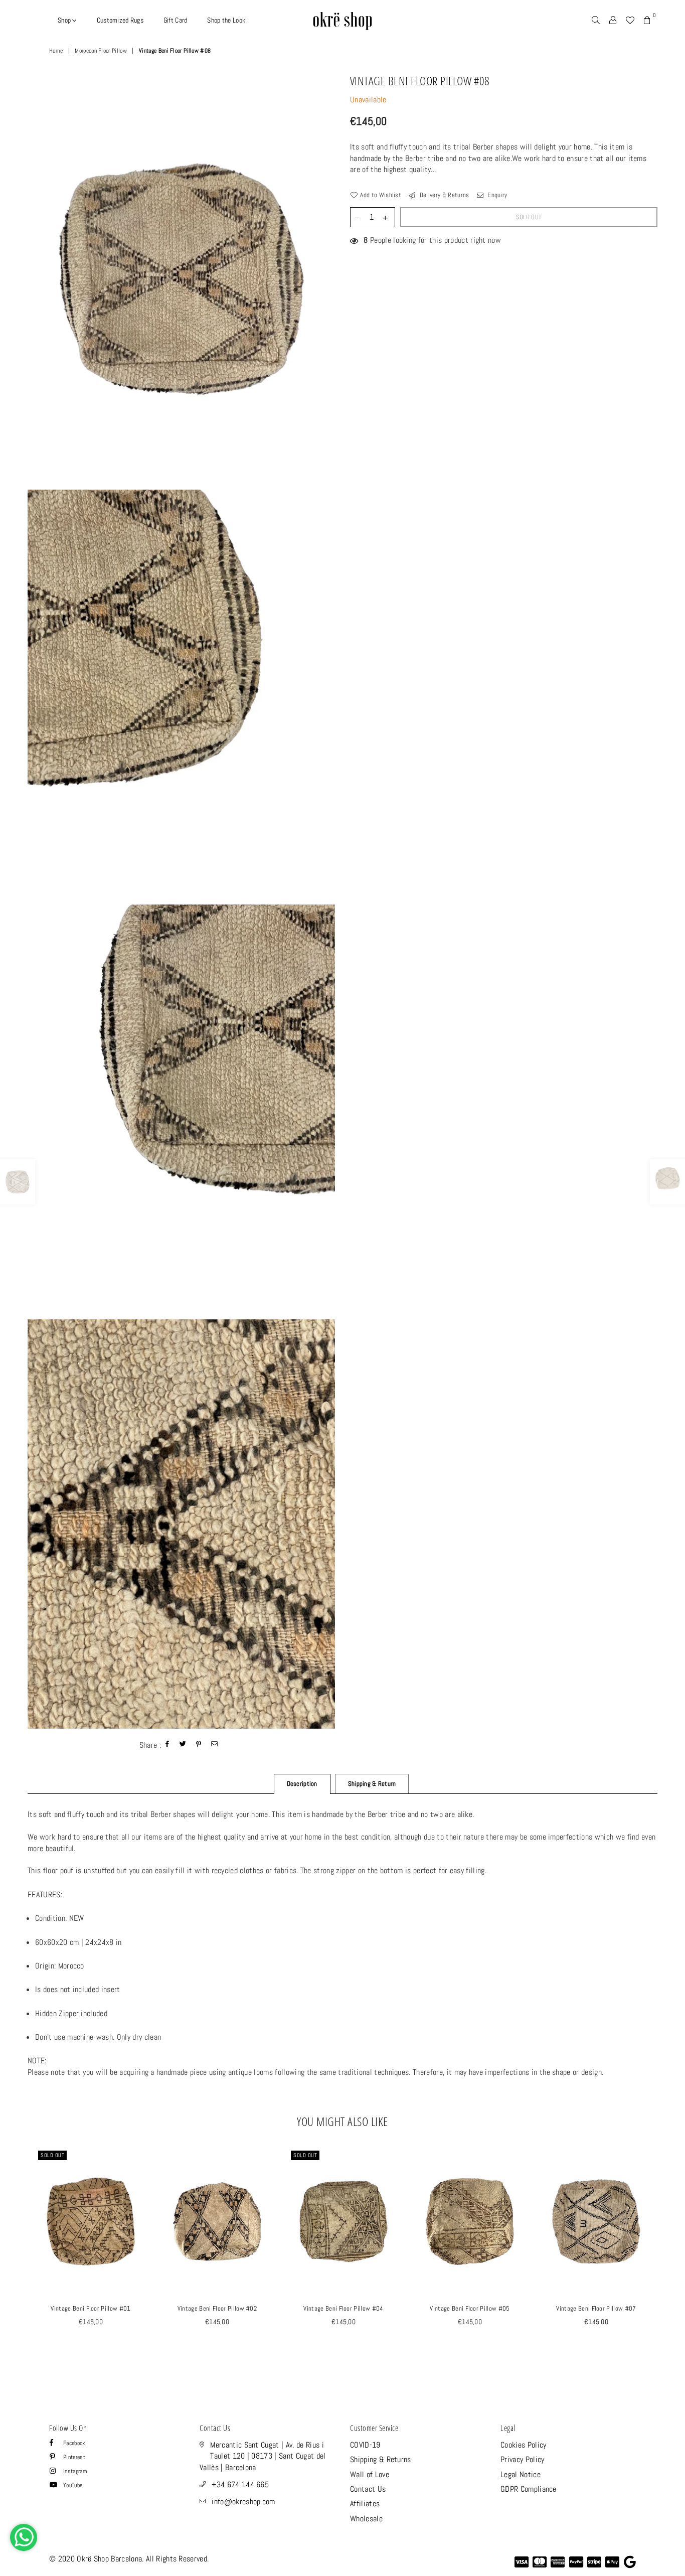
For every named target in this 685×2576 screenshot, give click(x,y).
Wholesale (366, 2519)
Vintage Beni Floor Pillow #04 (343, 2308)
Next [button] (669, 2258)
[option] (181, 280)
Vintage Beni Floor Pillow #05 (470, 2308)
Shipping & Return (372, 1784)
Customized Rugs (120, 20)
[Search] (596, 20)
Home (56, 51)
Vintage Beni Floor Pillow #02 (217, 2308)
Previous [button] (16, 2258)
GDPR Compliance (529, 2489)
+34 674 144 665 (240, 2484)
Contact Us (368, 2489)
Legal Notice (521, 2474)
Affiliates (365, 2504)
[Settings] (613, 20)
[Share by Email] (215, 1745)
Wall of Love (370, 2474)
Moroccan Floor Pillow (101, 51)
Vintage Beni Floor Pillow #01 (91, 2308)
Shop (65, 20)
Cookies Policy (523, 2445)
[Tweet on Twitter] (183, 1745)
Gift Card (176, 20)
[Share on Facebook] (167, 1745)
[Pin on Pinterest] (199, 1745)
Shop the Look (226, 20)
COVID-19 (365, 2445)
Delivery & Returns (443, 195)
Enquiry (497, 195)
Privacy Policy (522, 2459)
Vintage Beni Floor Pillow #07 (596, 2308)
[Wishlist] (630, 20)
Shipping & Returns (381, 2459)
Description (302, 1784)
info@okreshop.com (243, 2502)
